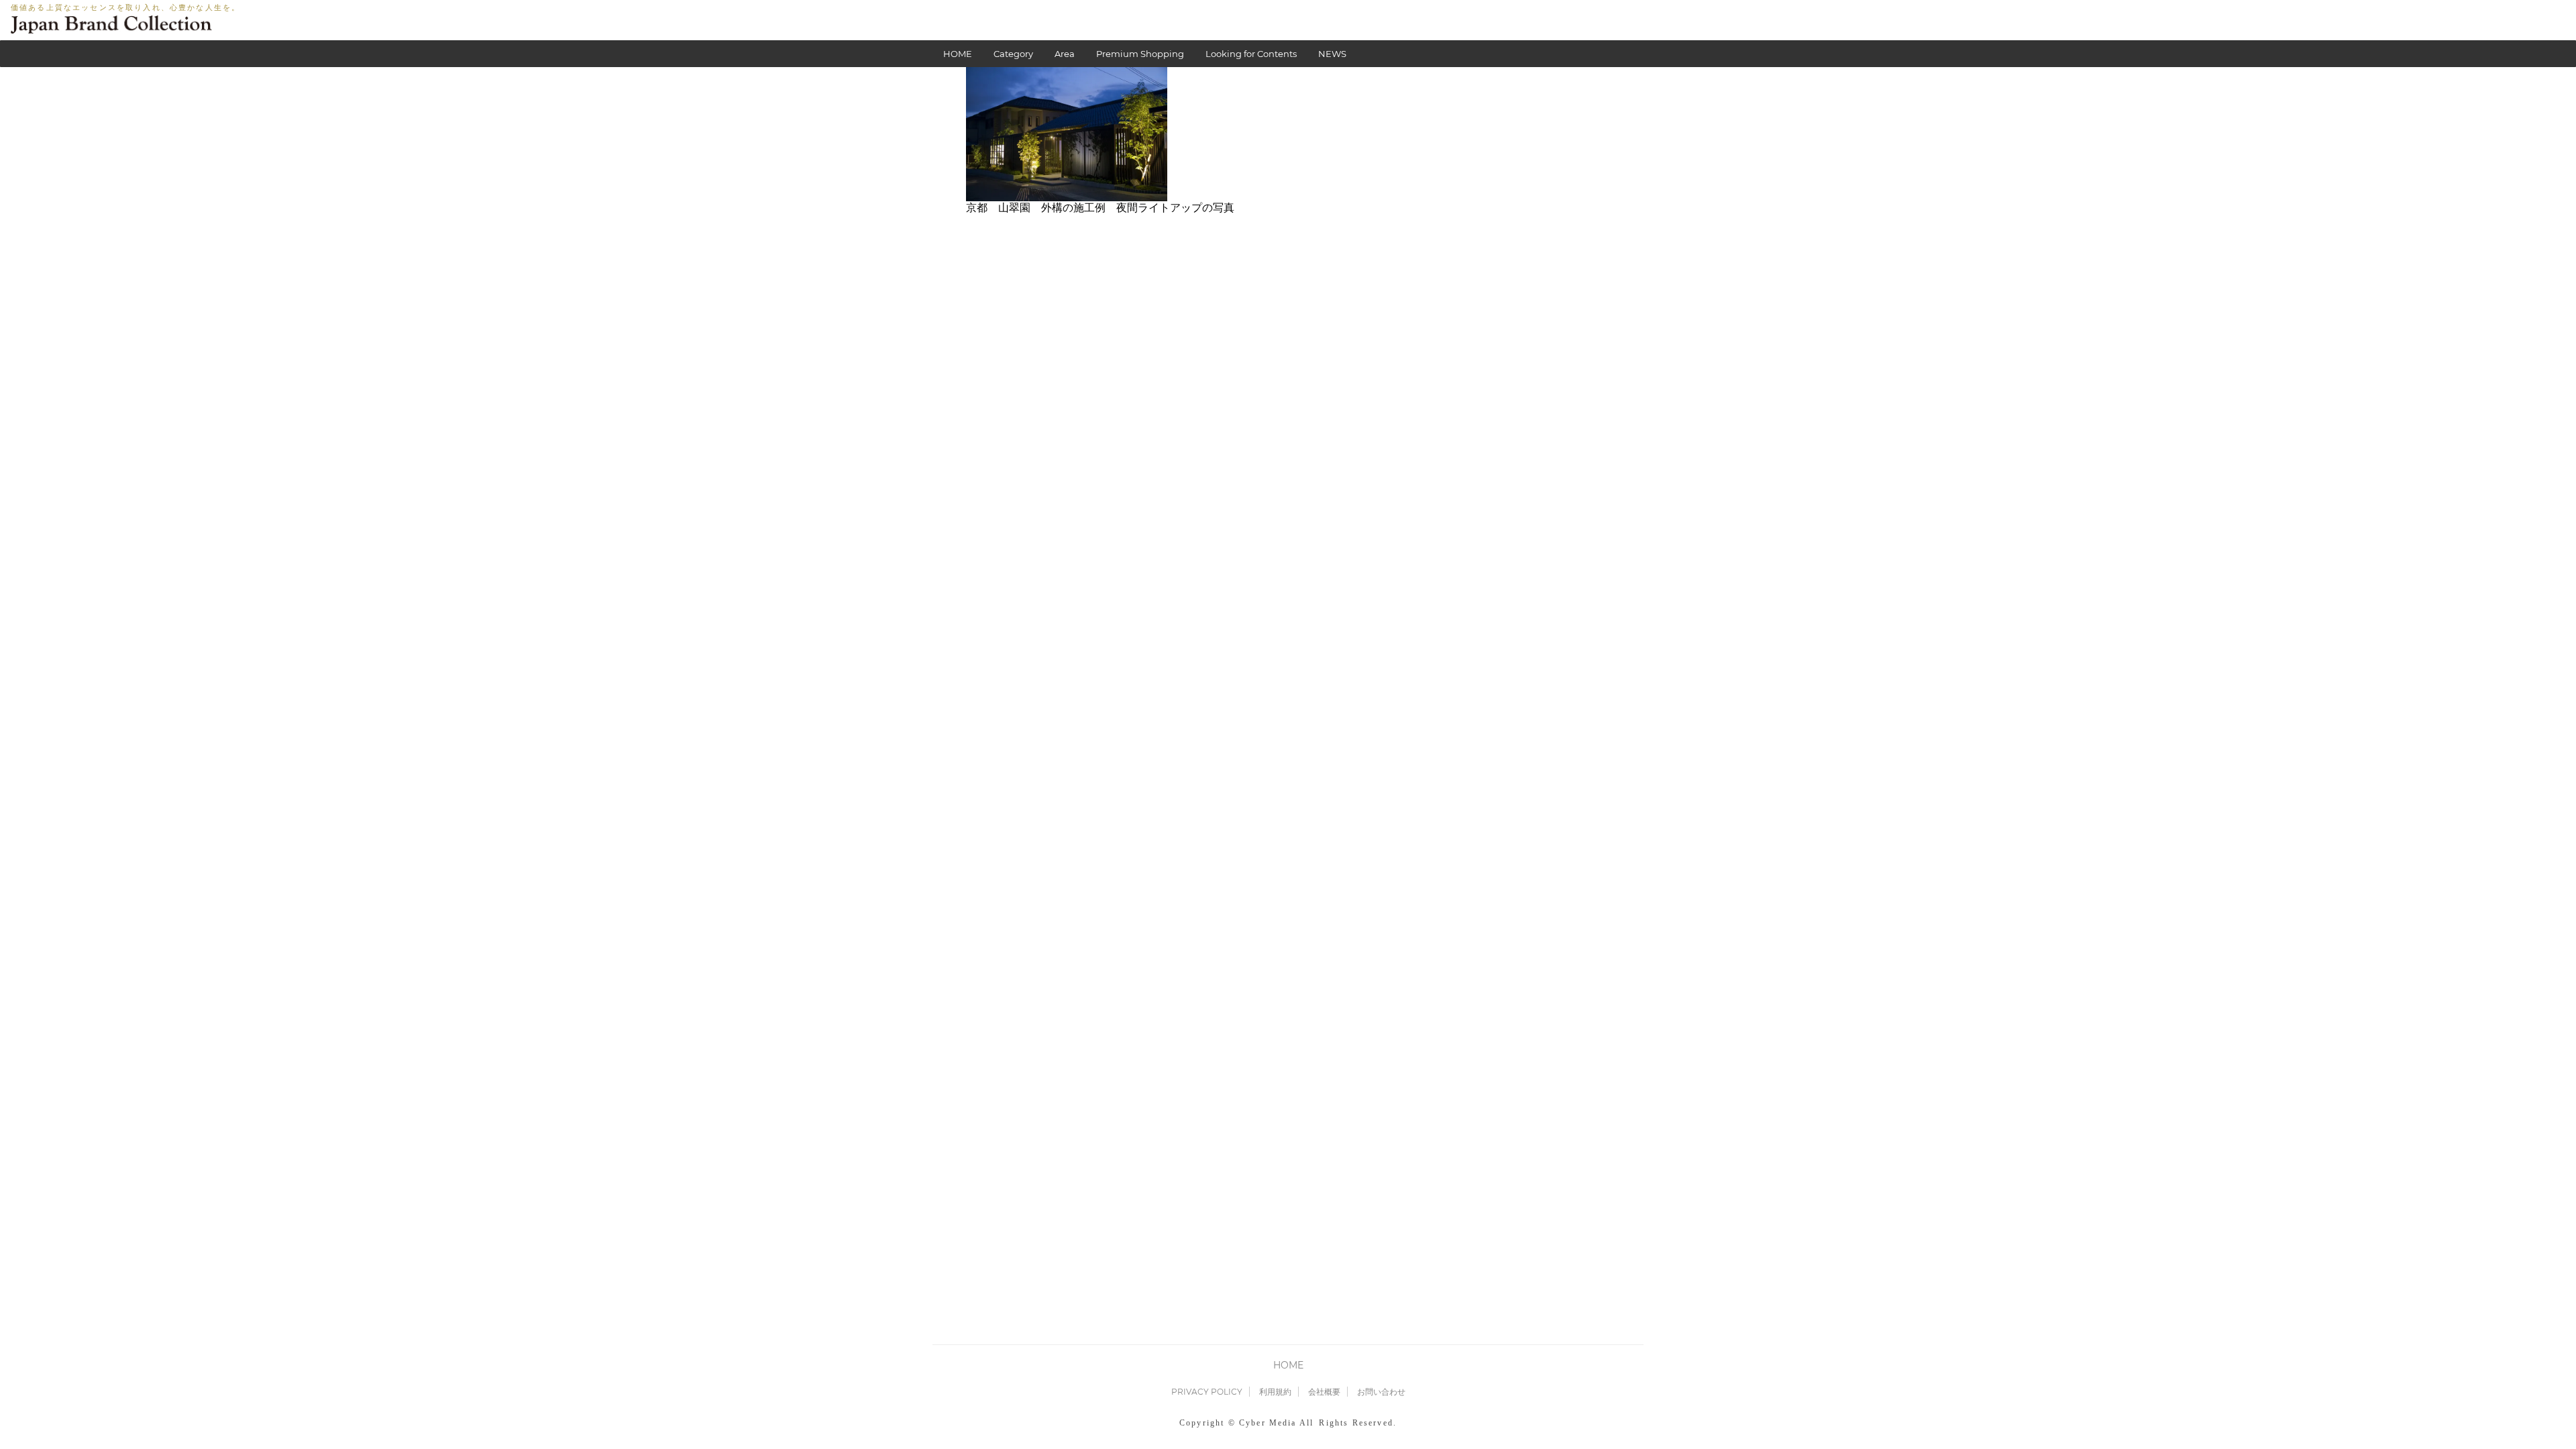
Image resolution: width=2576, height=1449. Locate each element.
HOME (958, 54)
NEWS (1332, 54)
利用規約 (1275, 1392)
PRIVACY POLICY (1207, 1392)
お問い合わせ (1381, 1392)
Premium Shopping (1140, 54)
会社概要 (1324, 1392)
